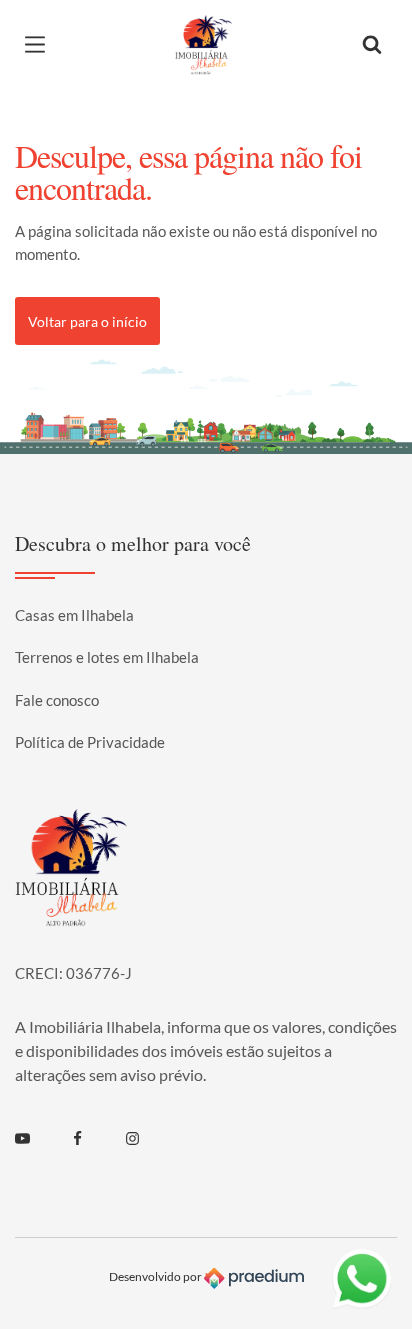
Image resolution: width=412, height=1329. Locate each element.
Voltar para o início (87, 321)
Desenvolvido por (156, 1276)
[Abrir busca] (372, 45)
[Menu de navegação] (40, 45)
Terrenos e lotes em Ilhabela (107, 657)
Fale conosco (57, 700)
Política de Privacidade (90, 742)
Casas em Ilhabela (74, 615)
